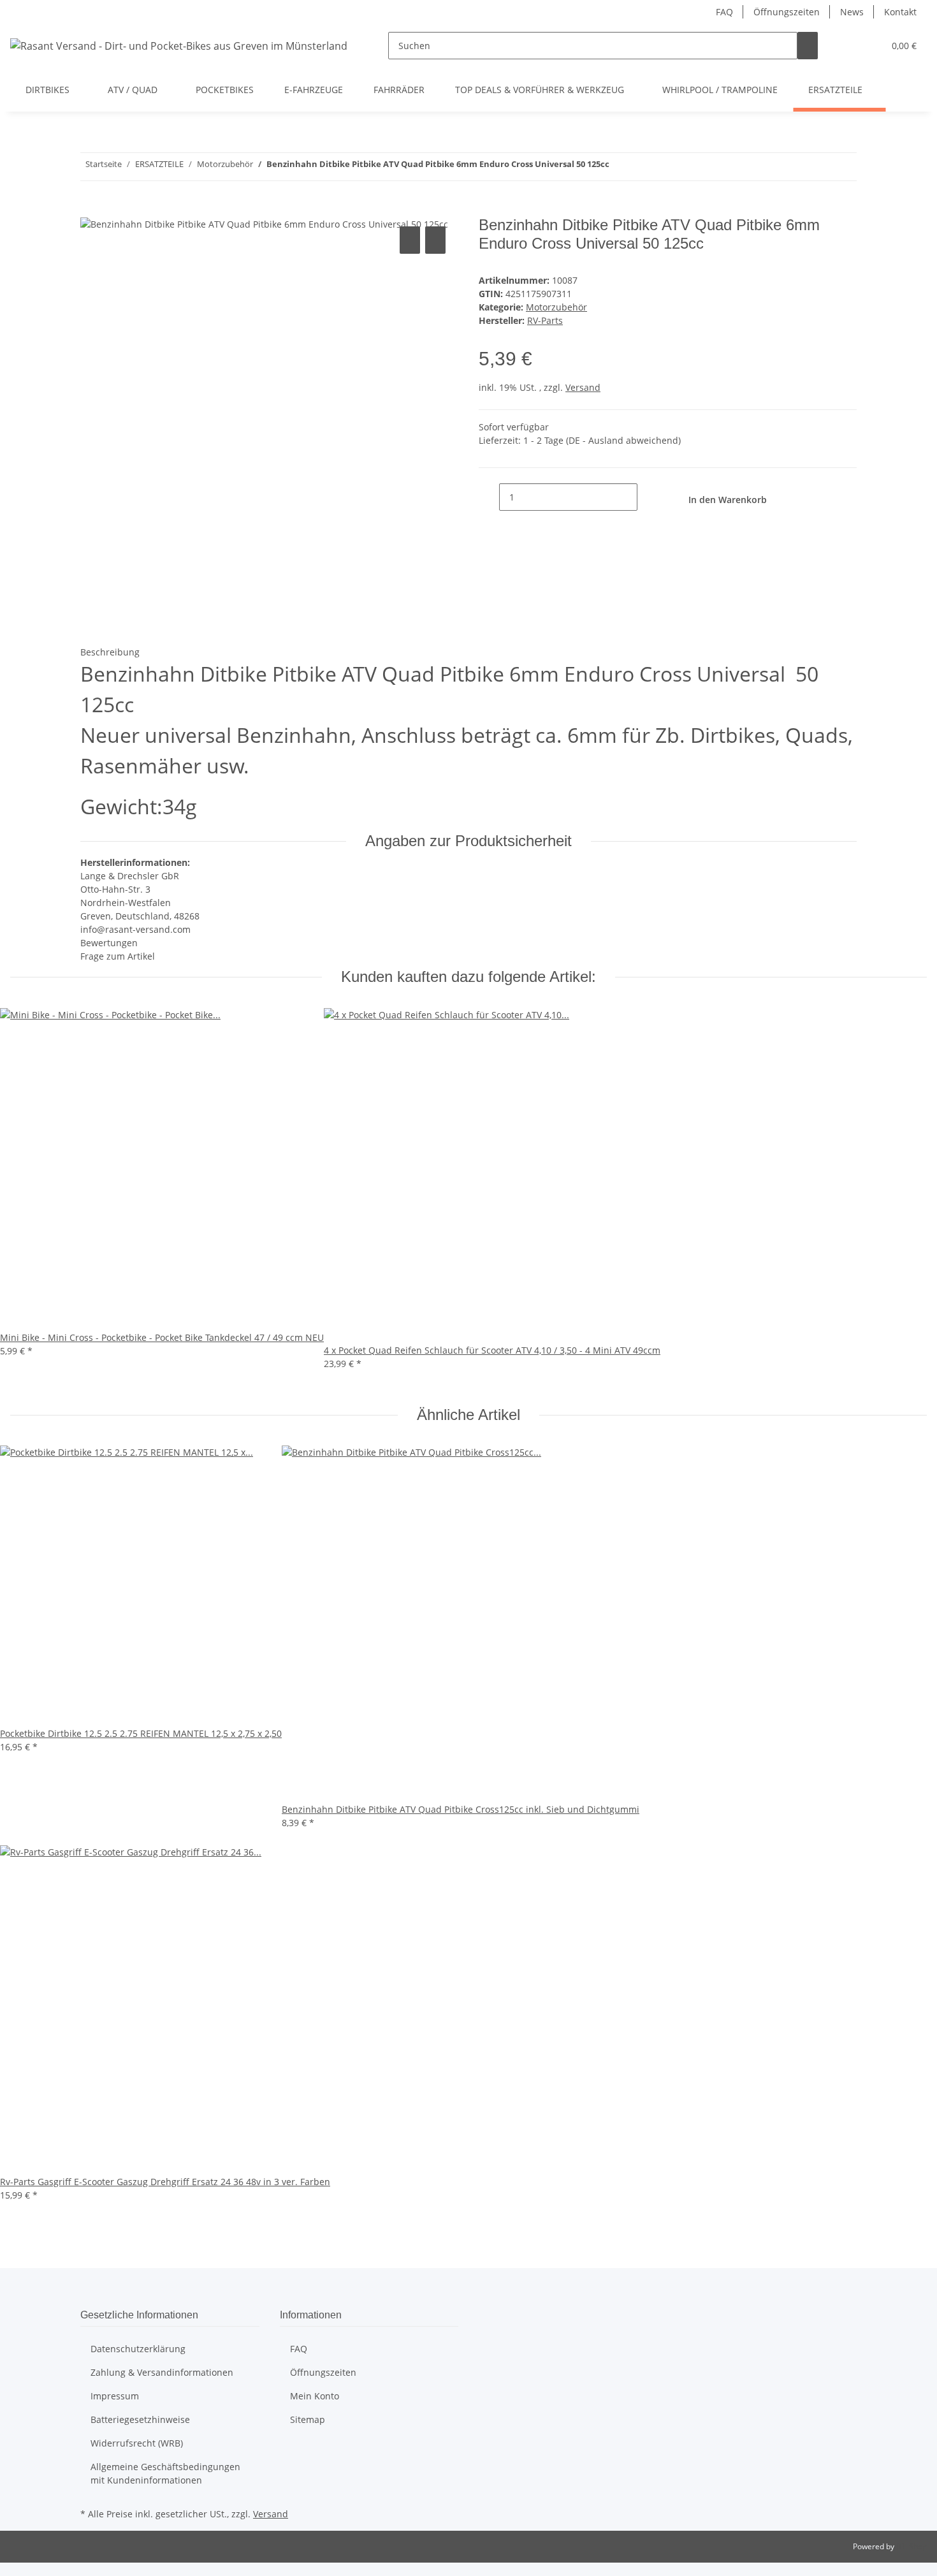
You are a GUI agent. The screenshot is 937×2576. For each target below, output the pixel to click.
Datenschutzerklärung (138, 2349)
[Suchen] (808, 46)
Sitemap (308, 2419)
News (852, 12)
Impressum (115, 2396)
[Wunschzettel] (869, 46)
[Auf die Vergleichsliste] (410, 240)
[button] (848, 46)
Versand (583, 387)
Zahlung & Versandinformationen (162, 2372)
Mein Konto (315, 2396)
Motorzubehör (556, 307)
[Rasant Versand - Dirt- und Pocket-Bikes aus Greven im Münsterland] (179, 46)
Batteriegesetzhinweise (140, 2419)
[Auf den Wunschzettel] (435, 240)
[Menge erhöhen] (648, 497)
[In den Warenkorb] (91, 209)
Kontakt (900, 12)
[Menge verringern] (489, 497)
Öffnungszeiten (787, 12)
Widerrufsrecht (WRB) (137, 2443)
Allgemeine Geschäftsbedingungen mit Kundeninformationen (165, 2473)
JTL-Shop (912, 2546)
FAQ (724, 12)
